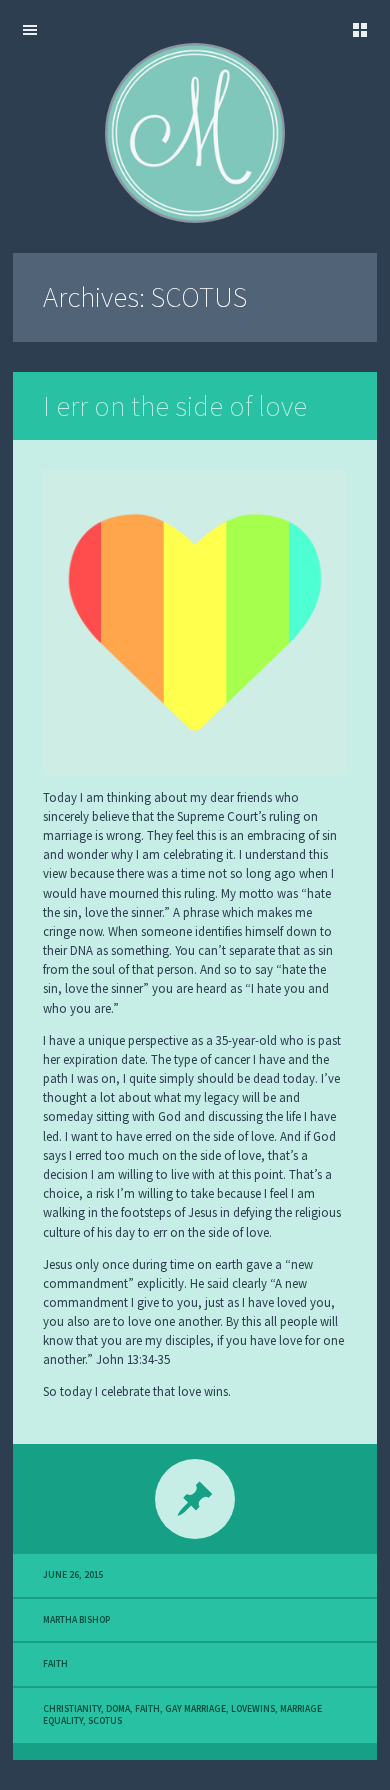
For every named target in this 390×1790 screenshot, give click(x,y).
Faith (55, 1664)
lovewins (253, 1709)
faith (147, 1709)
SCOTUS (105, 1721)
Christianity (72, 1709)
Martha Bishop (76, 1620)
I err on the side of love (175, 406)
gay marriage (195, 1709)
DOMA (118, 1709)
